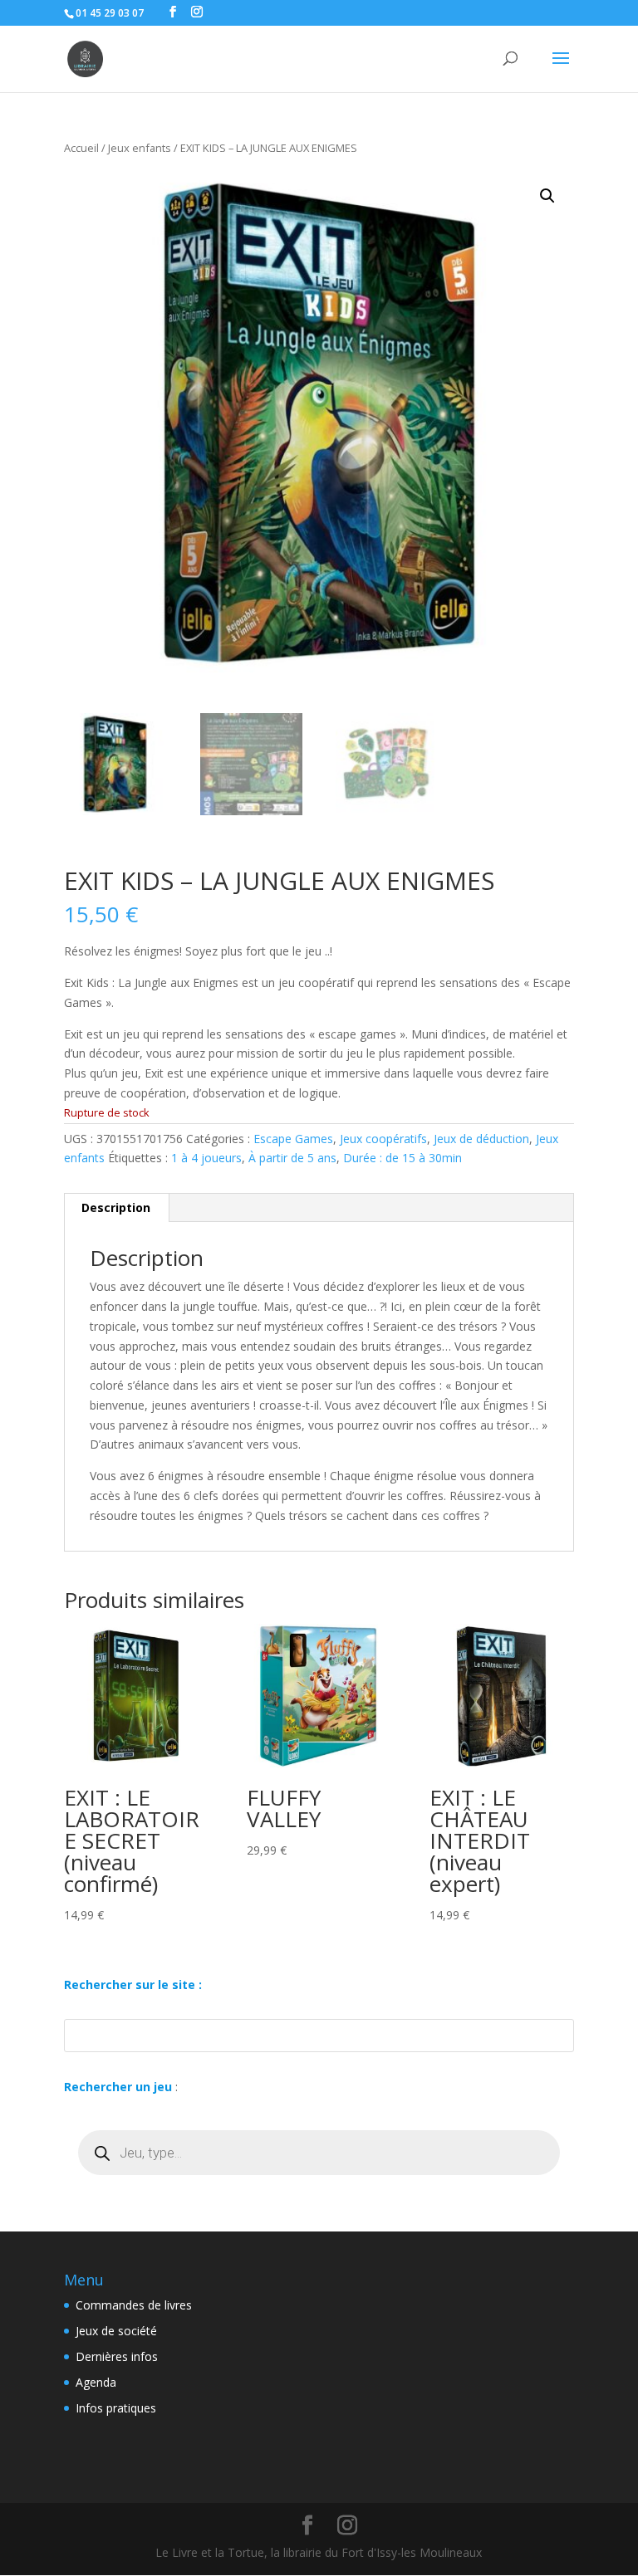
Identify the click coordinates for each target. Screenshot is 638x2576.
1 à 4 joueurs (206, 1158)
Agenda (96, 2382)
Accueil (81, 148)
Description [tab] (116, 1207)
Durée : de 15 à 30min (402, 1158)
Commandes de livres (134, 2305)
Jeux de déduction (481, 1139)
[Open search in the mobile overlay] (319, 2153)
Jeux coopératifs (383, 1139)
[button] (547, 196)
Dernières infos (117, 2356)
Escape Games (293, 1139)
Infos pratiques (116, 2408)
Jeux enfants (140, 148)
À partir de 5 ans (292, 1158)
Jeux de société (116, 2331)
